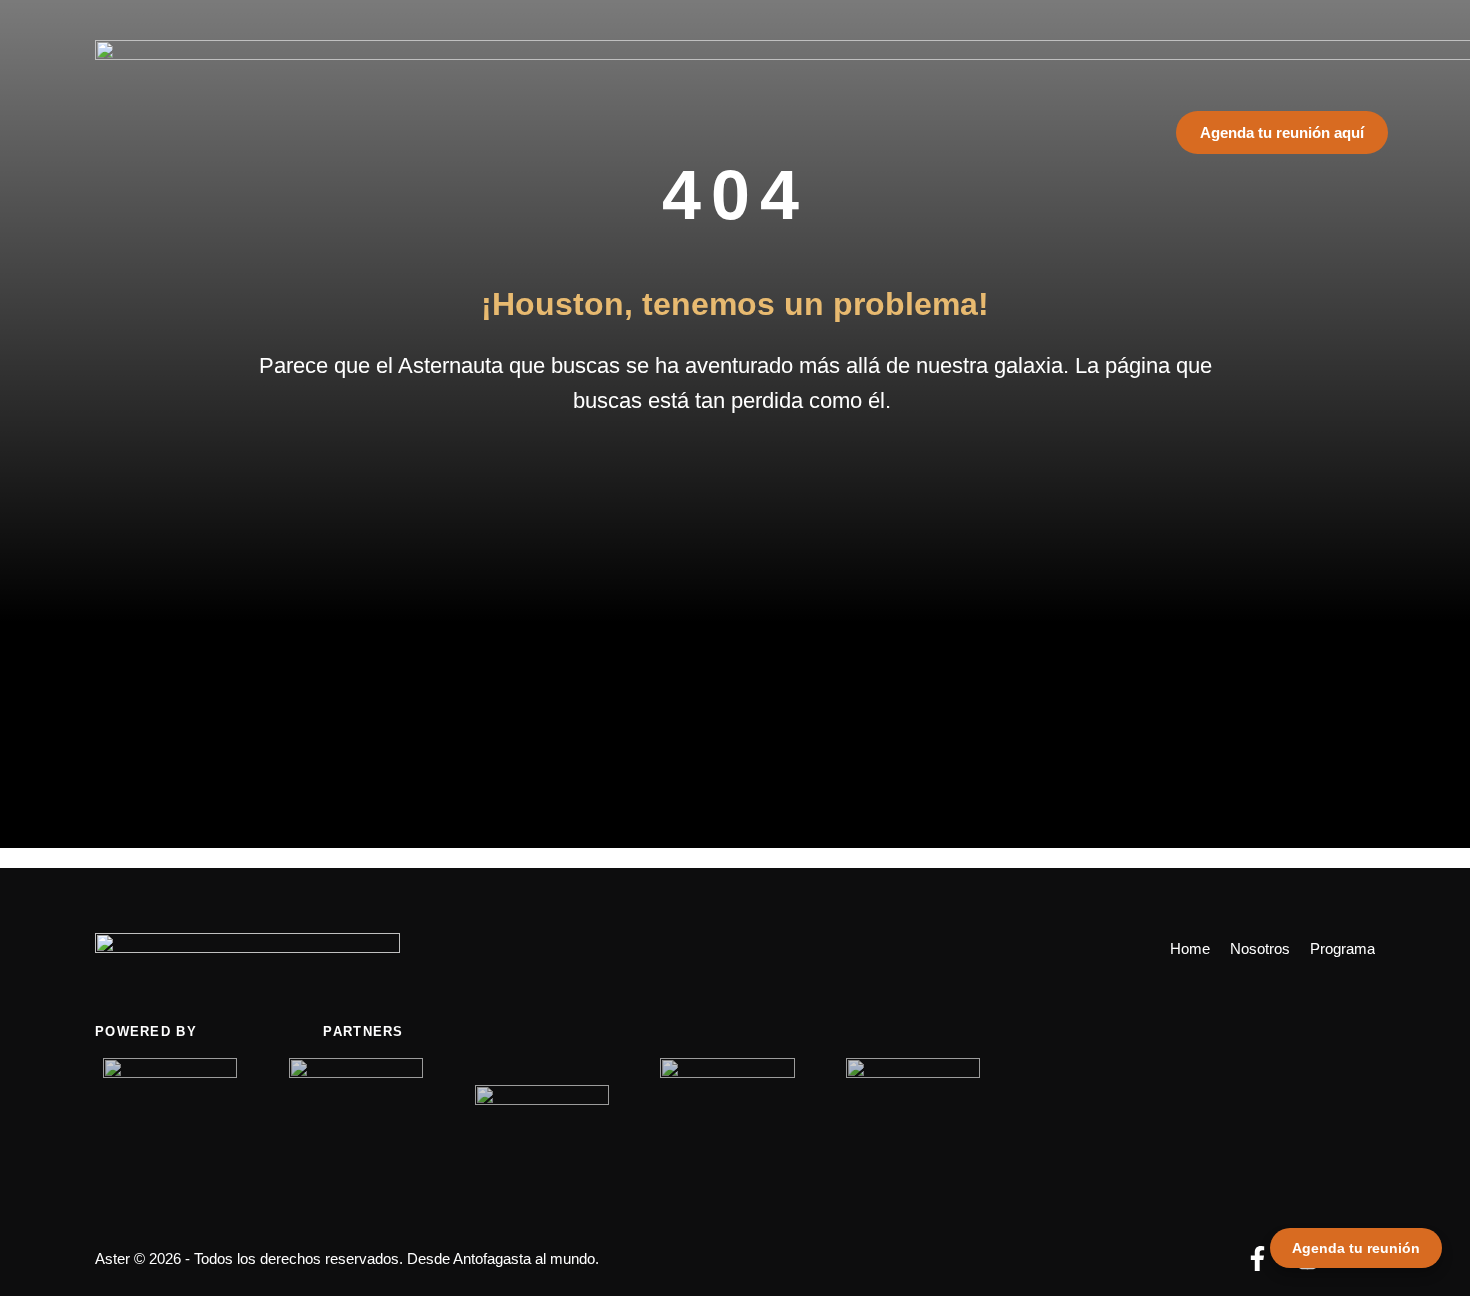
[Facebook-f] (1257, 1258)
